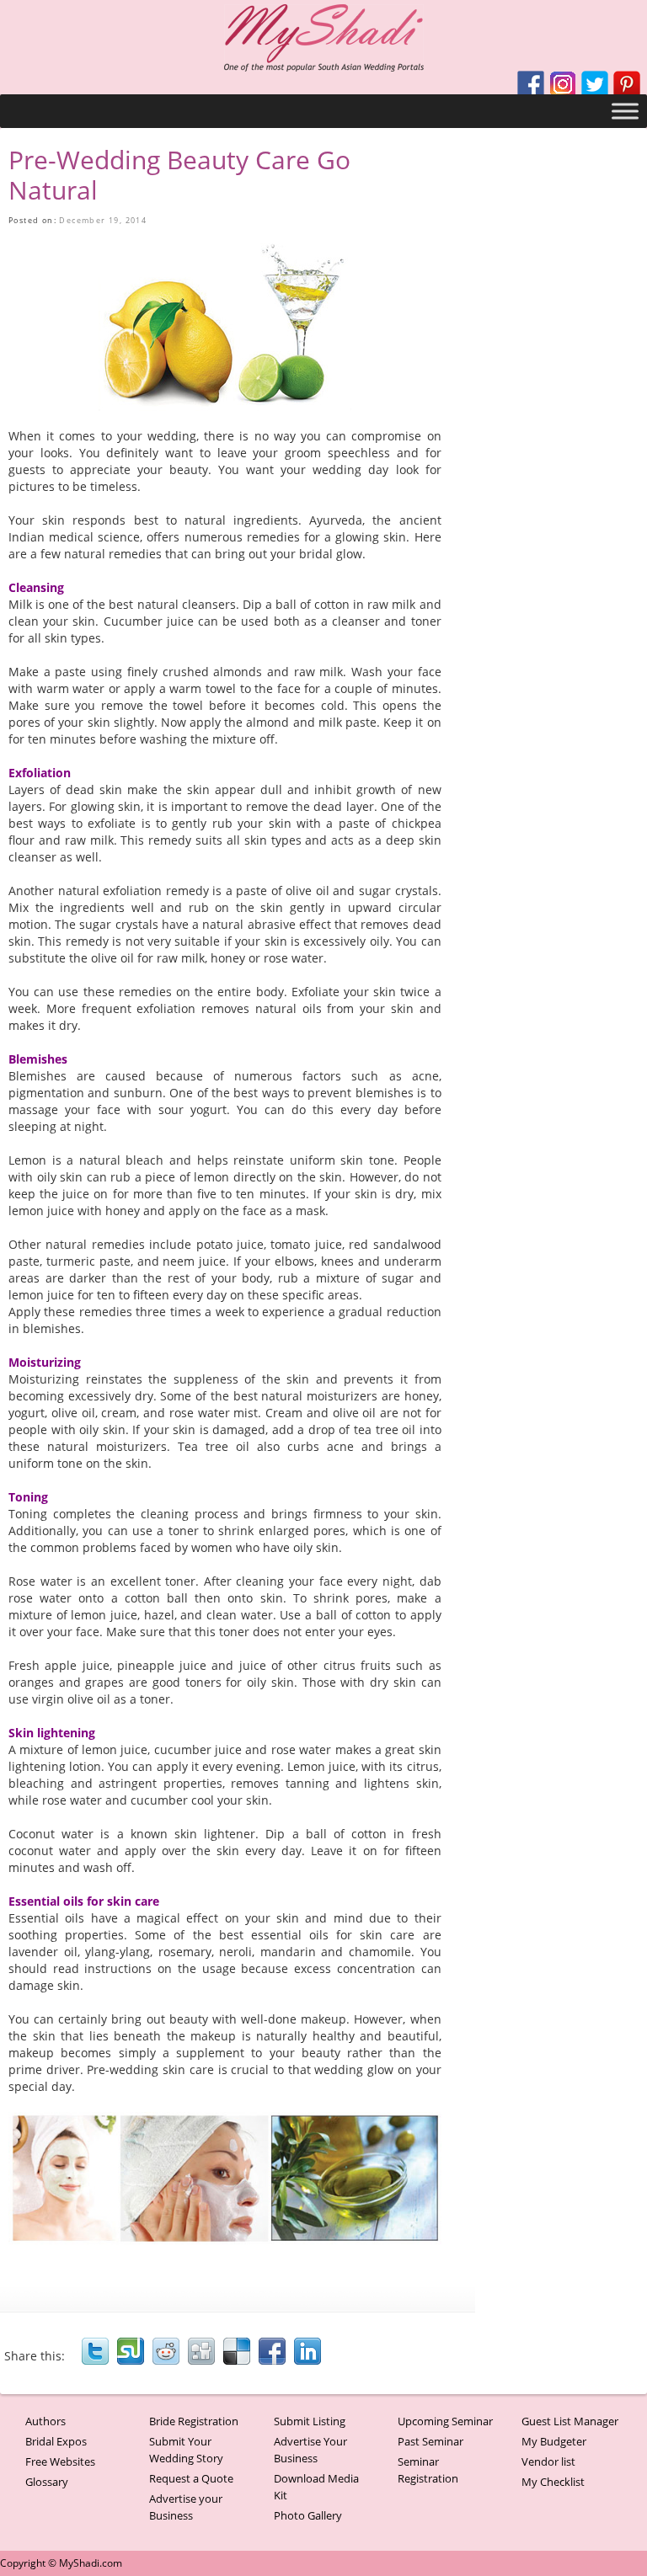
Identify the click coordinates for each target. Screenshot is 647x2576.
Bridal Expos (56, 2441)
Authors (45, 2421)
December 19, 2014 (103, 220)
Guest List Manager (570, 2421)
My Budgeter (554, 2441)
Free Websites (60, 2461)
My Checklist (553, 2482)
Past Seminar (430, 2441)
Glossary (47, 2482)
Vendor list (548, 2461)
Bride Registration (194, 2421)
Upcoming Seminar (445, 2421)
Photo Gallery (308, 2515)
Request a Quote (191, 2478)
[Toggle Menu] (625, 111)
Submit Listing (310, 2421)
